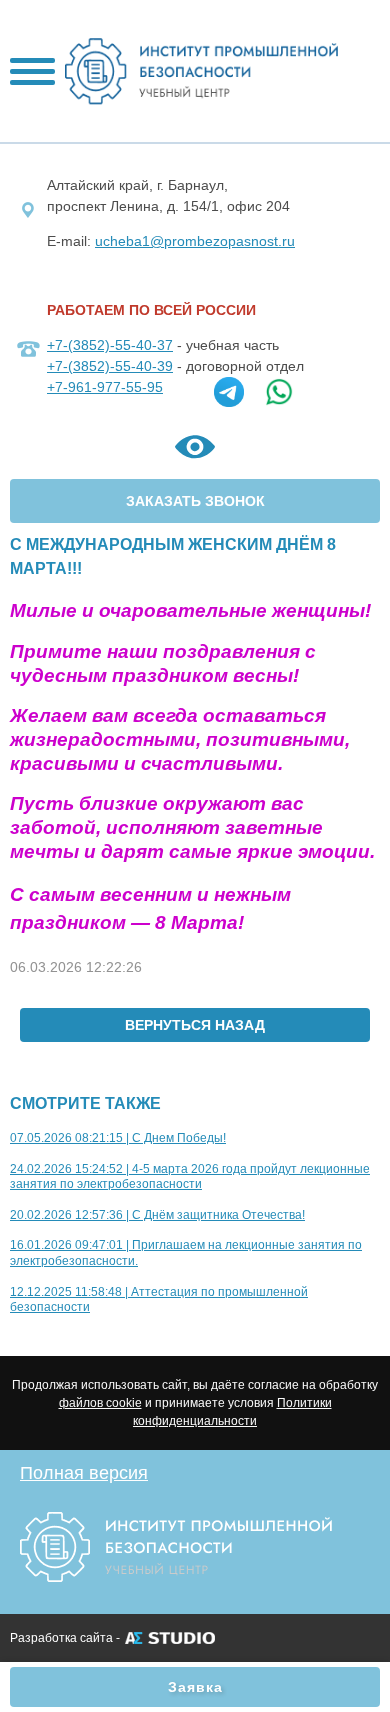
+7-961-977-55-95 (105, 387)
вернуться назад (195, 1025)
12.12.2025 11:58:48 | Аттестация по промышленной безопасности (159, 1300)
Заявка (195, 1687)
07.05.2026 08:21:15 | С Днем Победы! (118, 1138)
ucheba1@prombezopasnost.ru (195, 241)
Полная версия (84, 1473)
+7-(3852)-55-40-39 (110, 366)
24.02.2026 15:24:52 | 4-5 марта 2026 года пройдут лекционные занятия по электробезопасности (190, 1177)
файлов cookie (100, 1403)
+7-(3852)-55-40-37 (110, 345)
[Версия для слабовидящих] (195, 450)
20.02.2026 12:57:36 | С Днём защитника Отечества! (157, 1215)
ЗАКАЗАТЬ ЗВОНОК (195, 501)
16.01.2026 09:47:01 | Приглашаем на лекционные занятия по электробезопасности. (186, 1253)
